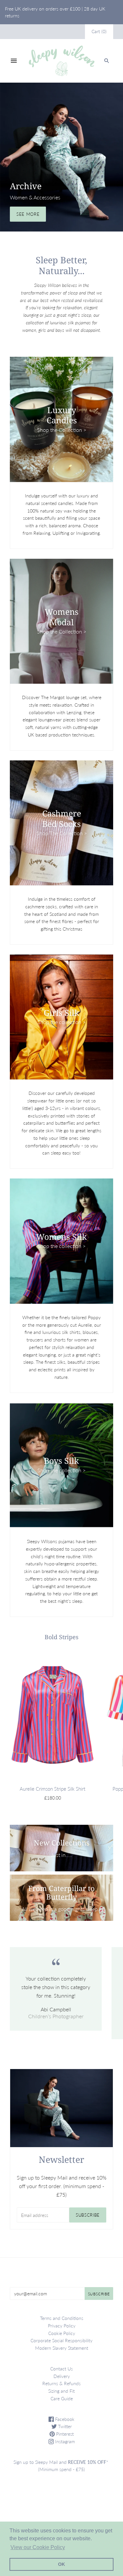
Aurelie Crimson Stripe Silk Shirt (52, 1789)
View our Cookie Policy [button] (38, 2547)
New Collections (62, 1842)
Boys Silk (61, 1461)
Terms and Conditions (62, 2318)
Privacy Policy (62, 2326)
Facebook (64, 2419)
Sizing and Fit (61, 2391)
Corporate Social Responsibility (61, 2340)
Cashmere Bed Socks (62, 818)
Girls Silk (61, 1013)
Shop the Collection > (62, 429)
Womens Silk (61, 1237)
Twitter (64, 2426)
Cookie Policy (62, 2333)
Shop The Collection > (62, 833)
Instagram (64, 2441)
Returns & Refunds (61, 2383)
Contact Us (61, 2369)
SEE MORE (28, 214)
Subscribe (88, 2215)
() (99, 31)
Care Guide (62, 2398)
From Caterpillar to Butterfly (61, 1892)
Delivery (62, 2376)
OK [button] (61, 2564)
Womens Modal (61, 617)
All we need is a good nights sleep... (62, 1909)
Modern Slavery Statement (62, 2348)
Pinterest (64, 2434)
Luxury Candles (62, 415)
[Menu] (14, 61)
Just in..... (61, 1855)
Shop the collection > (61, 1022)
